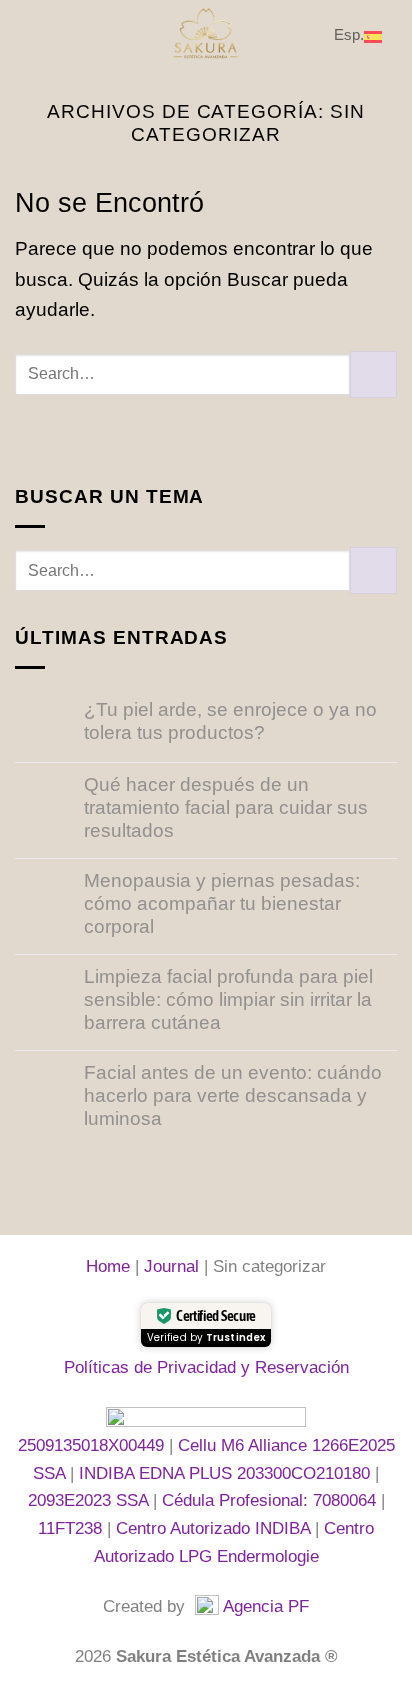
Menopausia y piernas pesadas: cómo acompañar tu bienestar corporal (222, 903)
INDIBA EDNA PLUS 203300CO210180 (227, 1473)
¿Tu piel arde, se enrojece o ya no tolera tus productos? (230, 721)
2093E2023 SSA (90, 1500)
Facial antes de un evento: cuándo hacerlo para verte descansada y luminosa (233, 1095)
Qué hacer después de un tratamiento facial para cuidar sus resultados (226, 807)
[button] (29, 34)
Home (108, 1266)
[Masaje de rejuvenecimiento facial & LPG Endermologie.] (206, 35)
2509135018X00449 (93, 1445)
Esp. (349, 34)
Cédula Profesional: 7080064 (271, 1500)
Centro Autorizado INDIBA (213, 1528)
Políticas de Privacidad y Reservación (206, 1367)
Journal (171, 1266)
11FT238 (72, 1528)
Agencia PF (266, 1606)
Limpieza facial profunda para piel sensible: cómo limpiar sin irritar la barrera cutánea (228, 999)
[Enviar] (373, 374)
